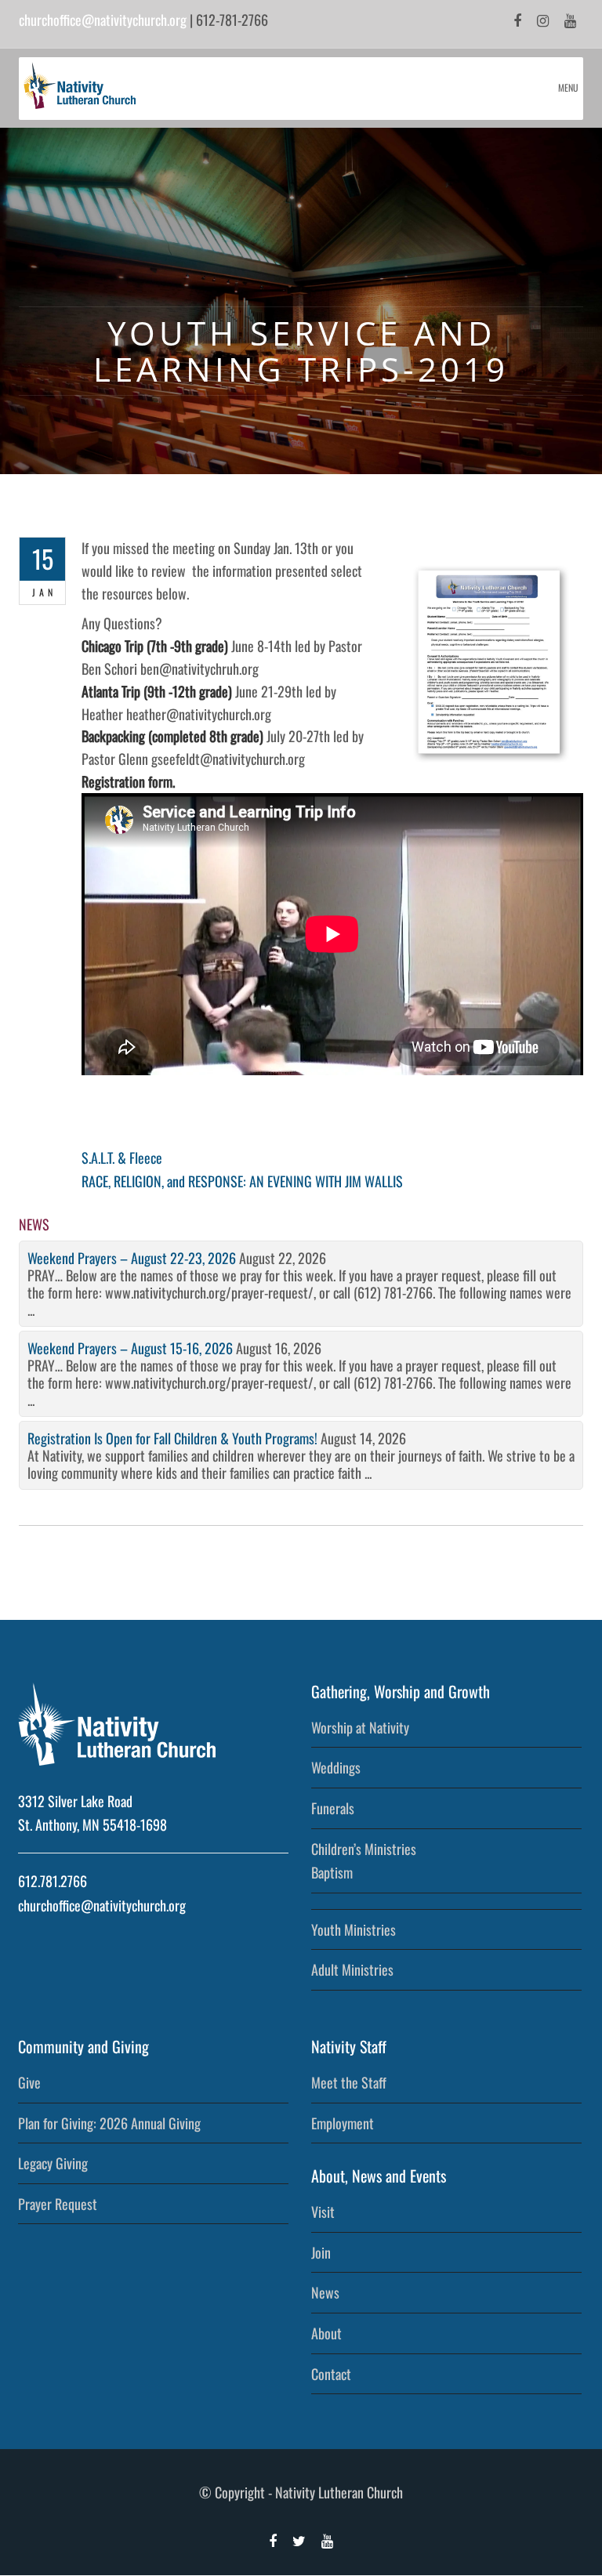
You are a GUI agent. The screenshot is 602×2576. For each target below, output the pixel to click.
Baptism (332, 1872)
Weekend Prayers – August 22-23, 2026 (132, 1258)
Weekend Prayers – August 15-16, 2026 (130, 1348)
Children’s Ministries (364, 1849)
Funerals (333, 1808)
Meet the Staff (349, 2082)
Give (29, 2082)
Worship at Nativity (360, 1727)
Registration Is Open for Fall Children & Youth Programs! (172, 1438)
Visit (323, 2212)
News (325, 2292)
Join (321, 2252)
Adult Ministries (352, 1969)
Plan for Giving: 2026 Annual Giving (109, 2123)
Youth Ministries (354, 1929)
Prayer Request (58, 2204)
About (326, 2333)
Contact (331, 2374)
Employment (343, 2123)
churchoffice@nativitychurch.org (103, 20)
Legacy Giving (53, 2163)
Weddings (336, 1767)
